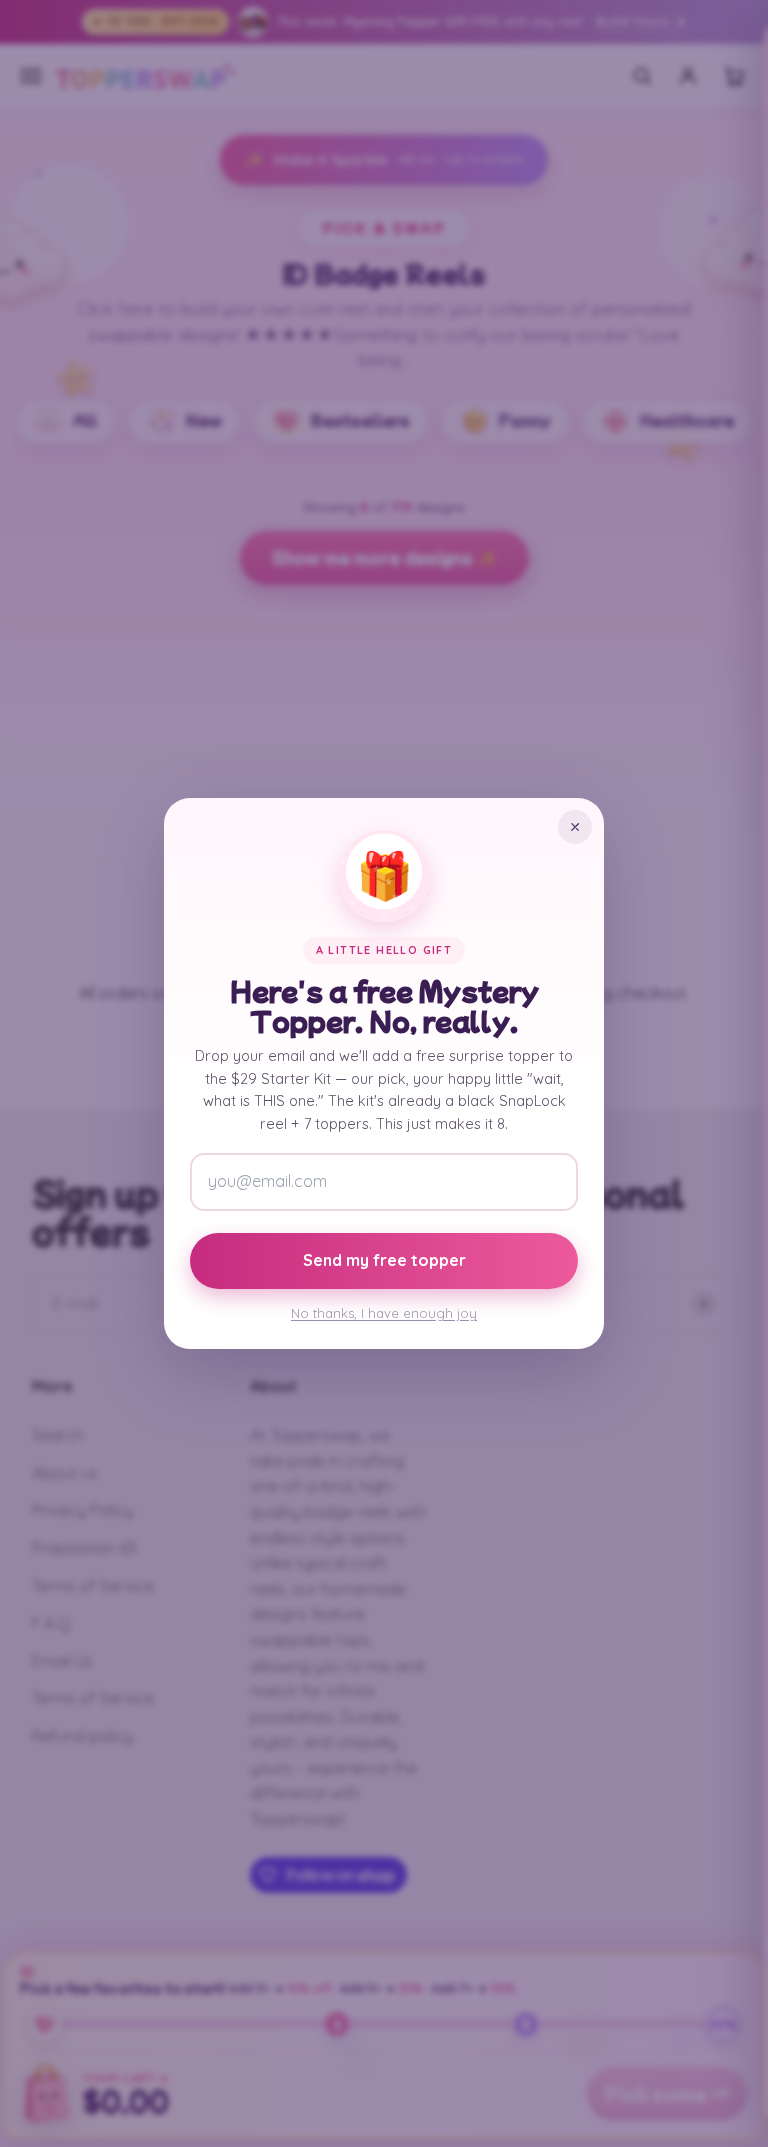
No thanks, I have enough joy (384, 1313)
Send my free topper (384, 1260)
